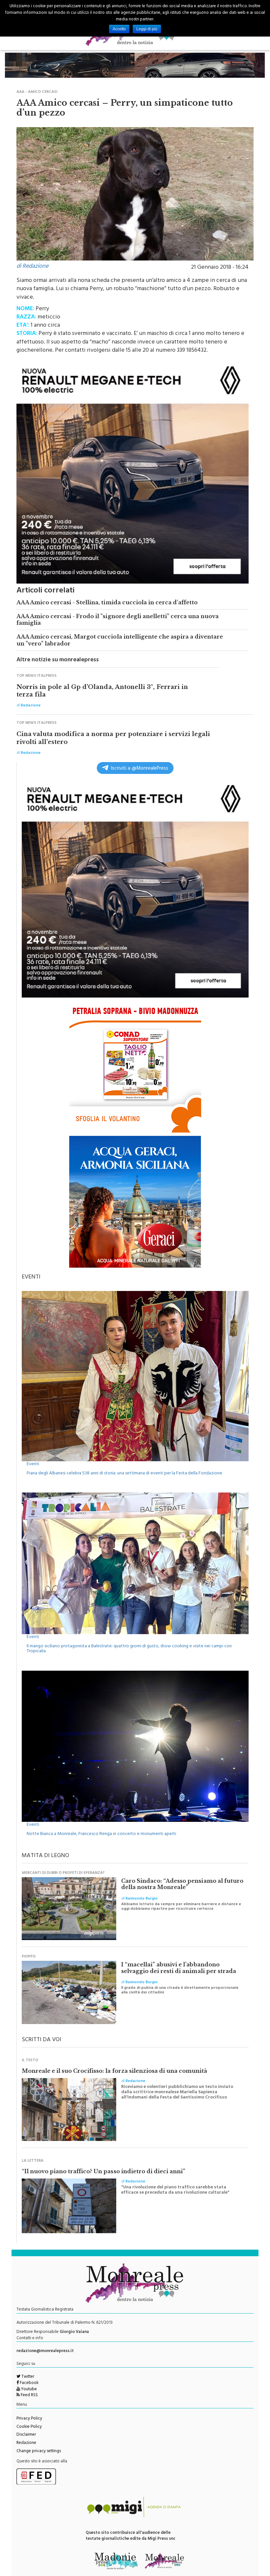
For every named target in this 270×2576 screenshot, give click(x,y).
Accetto (119, 29)
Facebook (29, 2383)
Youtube (28, 2390)
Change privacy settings (39, 2452)
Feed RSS (29, 2396)
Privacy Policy (29, 2419)
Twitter (27, 2377)
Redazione (26, 2443)
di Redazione (32, 267)
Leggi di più (147, 29)
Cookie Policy (29, 2427)
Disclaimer (26, 2435)
